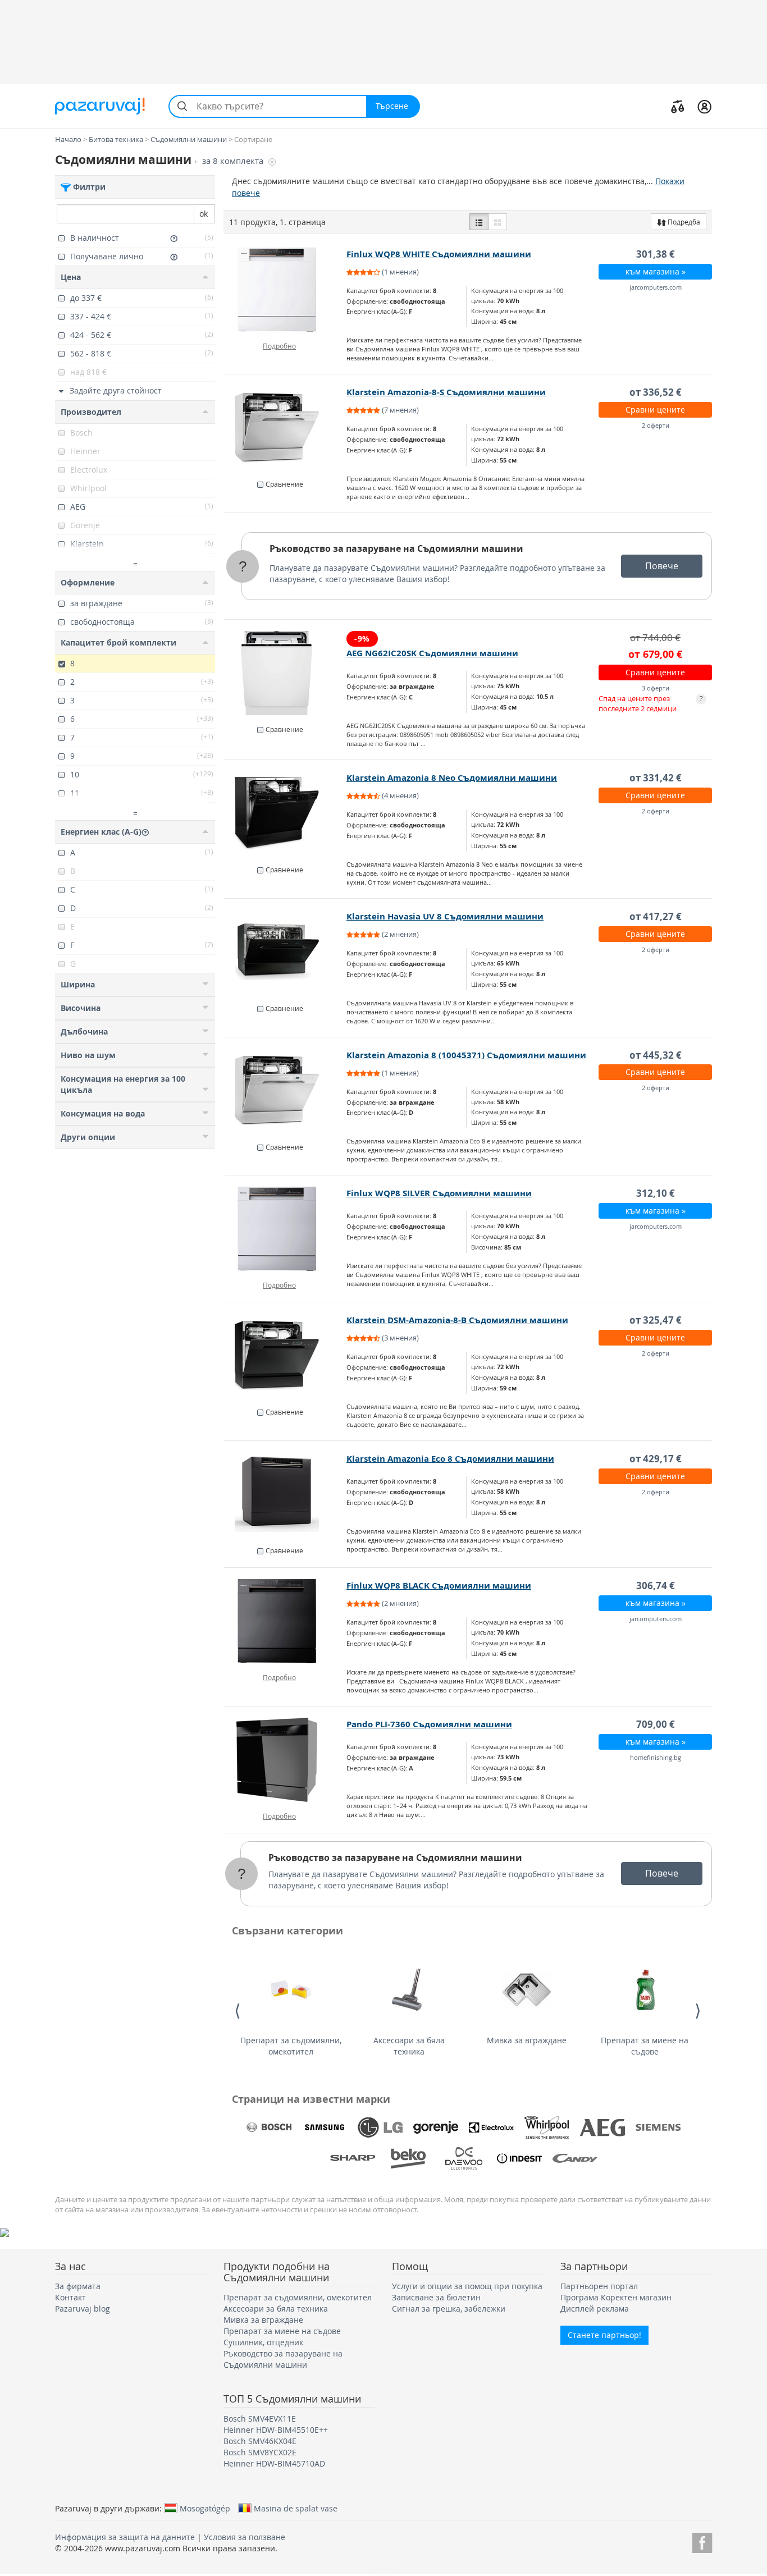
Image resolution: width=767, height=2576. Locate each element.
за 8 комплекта (234, 161)
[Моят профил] (704, 106)
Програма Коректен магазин (616, 2297)
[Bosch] (269, 2127)
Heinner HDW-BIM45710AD (274, 2463)
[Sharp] (353, 2158)
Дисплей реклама (595, 2309)
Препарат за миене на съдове (645, 2046)
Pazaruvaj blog (83, 2309)
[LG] (380, 2127)
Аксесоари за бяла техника (409, 2046)
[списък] (479, 222)
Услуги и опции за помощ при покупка (467, 2286)
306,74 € (656, 1586)
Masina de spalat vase (296, 2508)
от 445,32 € (656, 1055)
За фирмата (78, 2286)
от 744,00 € (655, 637)
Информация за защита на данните (125, 2537)
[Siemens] (658, 2127)
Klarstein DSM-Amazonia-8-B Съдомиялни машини (457, 1320)
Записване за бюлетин (436, 2297)
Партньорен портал (599, 2286)
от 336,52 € (656, 392)
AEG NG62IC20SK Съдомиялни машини (432, 653)
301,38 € (656, 254)
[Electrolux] (491, 2127)
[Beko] (408, 2158)
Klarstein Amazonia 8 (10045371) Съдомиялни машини (466, 1055)
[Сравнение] (678, 106)
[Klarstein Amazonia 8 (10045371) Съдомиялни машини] (286, 1091)
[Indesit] (519, 2158)
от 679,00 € (655, 654)
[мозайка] (497, 222)
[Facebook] (702, 2541)
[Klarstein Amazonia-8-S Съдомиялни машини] (286, 428)
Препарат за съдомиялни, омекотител (291, 2046)
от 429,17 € (656, 1459)
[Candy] (575, 2158)
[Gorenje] (436, 2127)
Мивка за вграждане (527, 2040)
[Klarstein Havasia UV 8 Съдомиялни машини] (286, 952)
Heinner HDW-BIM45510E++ (276, 2430)
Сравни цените (655, 409)
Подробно (279, 346)
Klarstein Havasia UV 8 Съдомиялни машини (445, 916)
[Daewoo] (464, 2158)
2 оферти (656, 425)
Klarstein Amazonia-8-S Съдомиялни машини (446, 392)
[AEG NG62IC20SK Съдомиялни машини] (286, 673)
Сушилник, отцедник (263, 2342)
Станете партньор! (604, 2335)
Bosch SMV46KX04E (260, 2441)
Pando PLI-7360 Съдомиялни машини (429, 1724)
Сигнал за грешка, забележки (449, 2309)
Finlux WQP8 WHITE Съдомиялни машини (439, 254)
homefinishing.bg (656, 1757)
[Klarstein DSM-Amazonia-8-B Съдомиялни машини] (286, 1356)
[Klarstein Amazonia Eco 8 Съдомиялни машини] (286, 1494)
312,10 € (656, 1193)
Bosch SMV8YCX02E (260, 2452)
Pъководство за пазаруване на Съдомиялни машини (396, 548)
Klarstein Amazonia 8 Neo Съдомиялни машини (452, 778)
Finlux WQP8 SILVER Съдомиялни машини (439, 1193)
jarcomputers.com (656, 287)
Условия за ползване (245, 2537)
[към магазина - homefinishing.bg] (286, 1760)
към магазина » (656, 271)
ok (204, 214)
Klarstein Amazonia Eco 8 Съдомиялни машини (450, 1459)
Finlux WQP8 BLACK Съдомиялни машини (439, 1586)
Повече (662, 566)
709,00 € (656, 1724)
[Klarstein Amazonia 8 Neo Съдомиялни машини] (286, 813)
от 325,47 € (656, 1320)
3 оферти (656, 688)
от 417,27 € (656, 916)
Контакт (70, 2297)
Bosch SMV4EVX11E (260, 2419)
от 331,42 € (656, 778)
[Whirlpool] (547, 2127)
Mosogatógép (205, 2508)
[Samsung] (325, 2127)
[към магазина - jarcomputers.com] (286, 290)
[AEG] (602, 2127)
